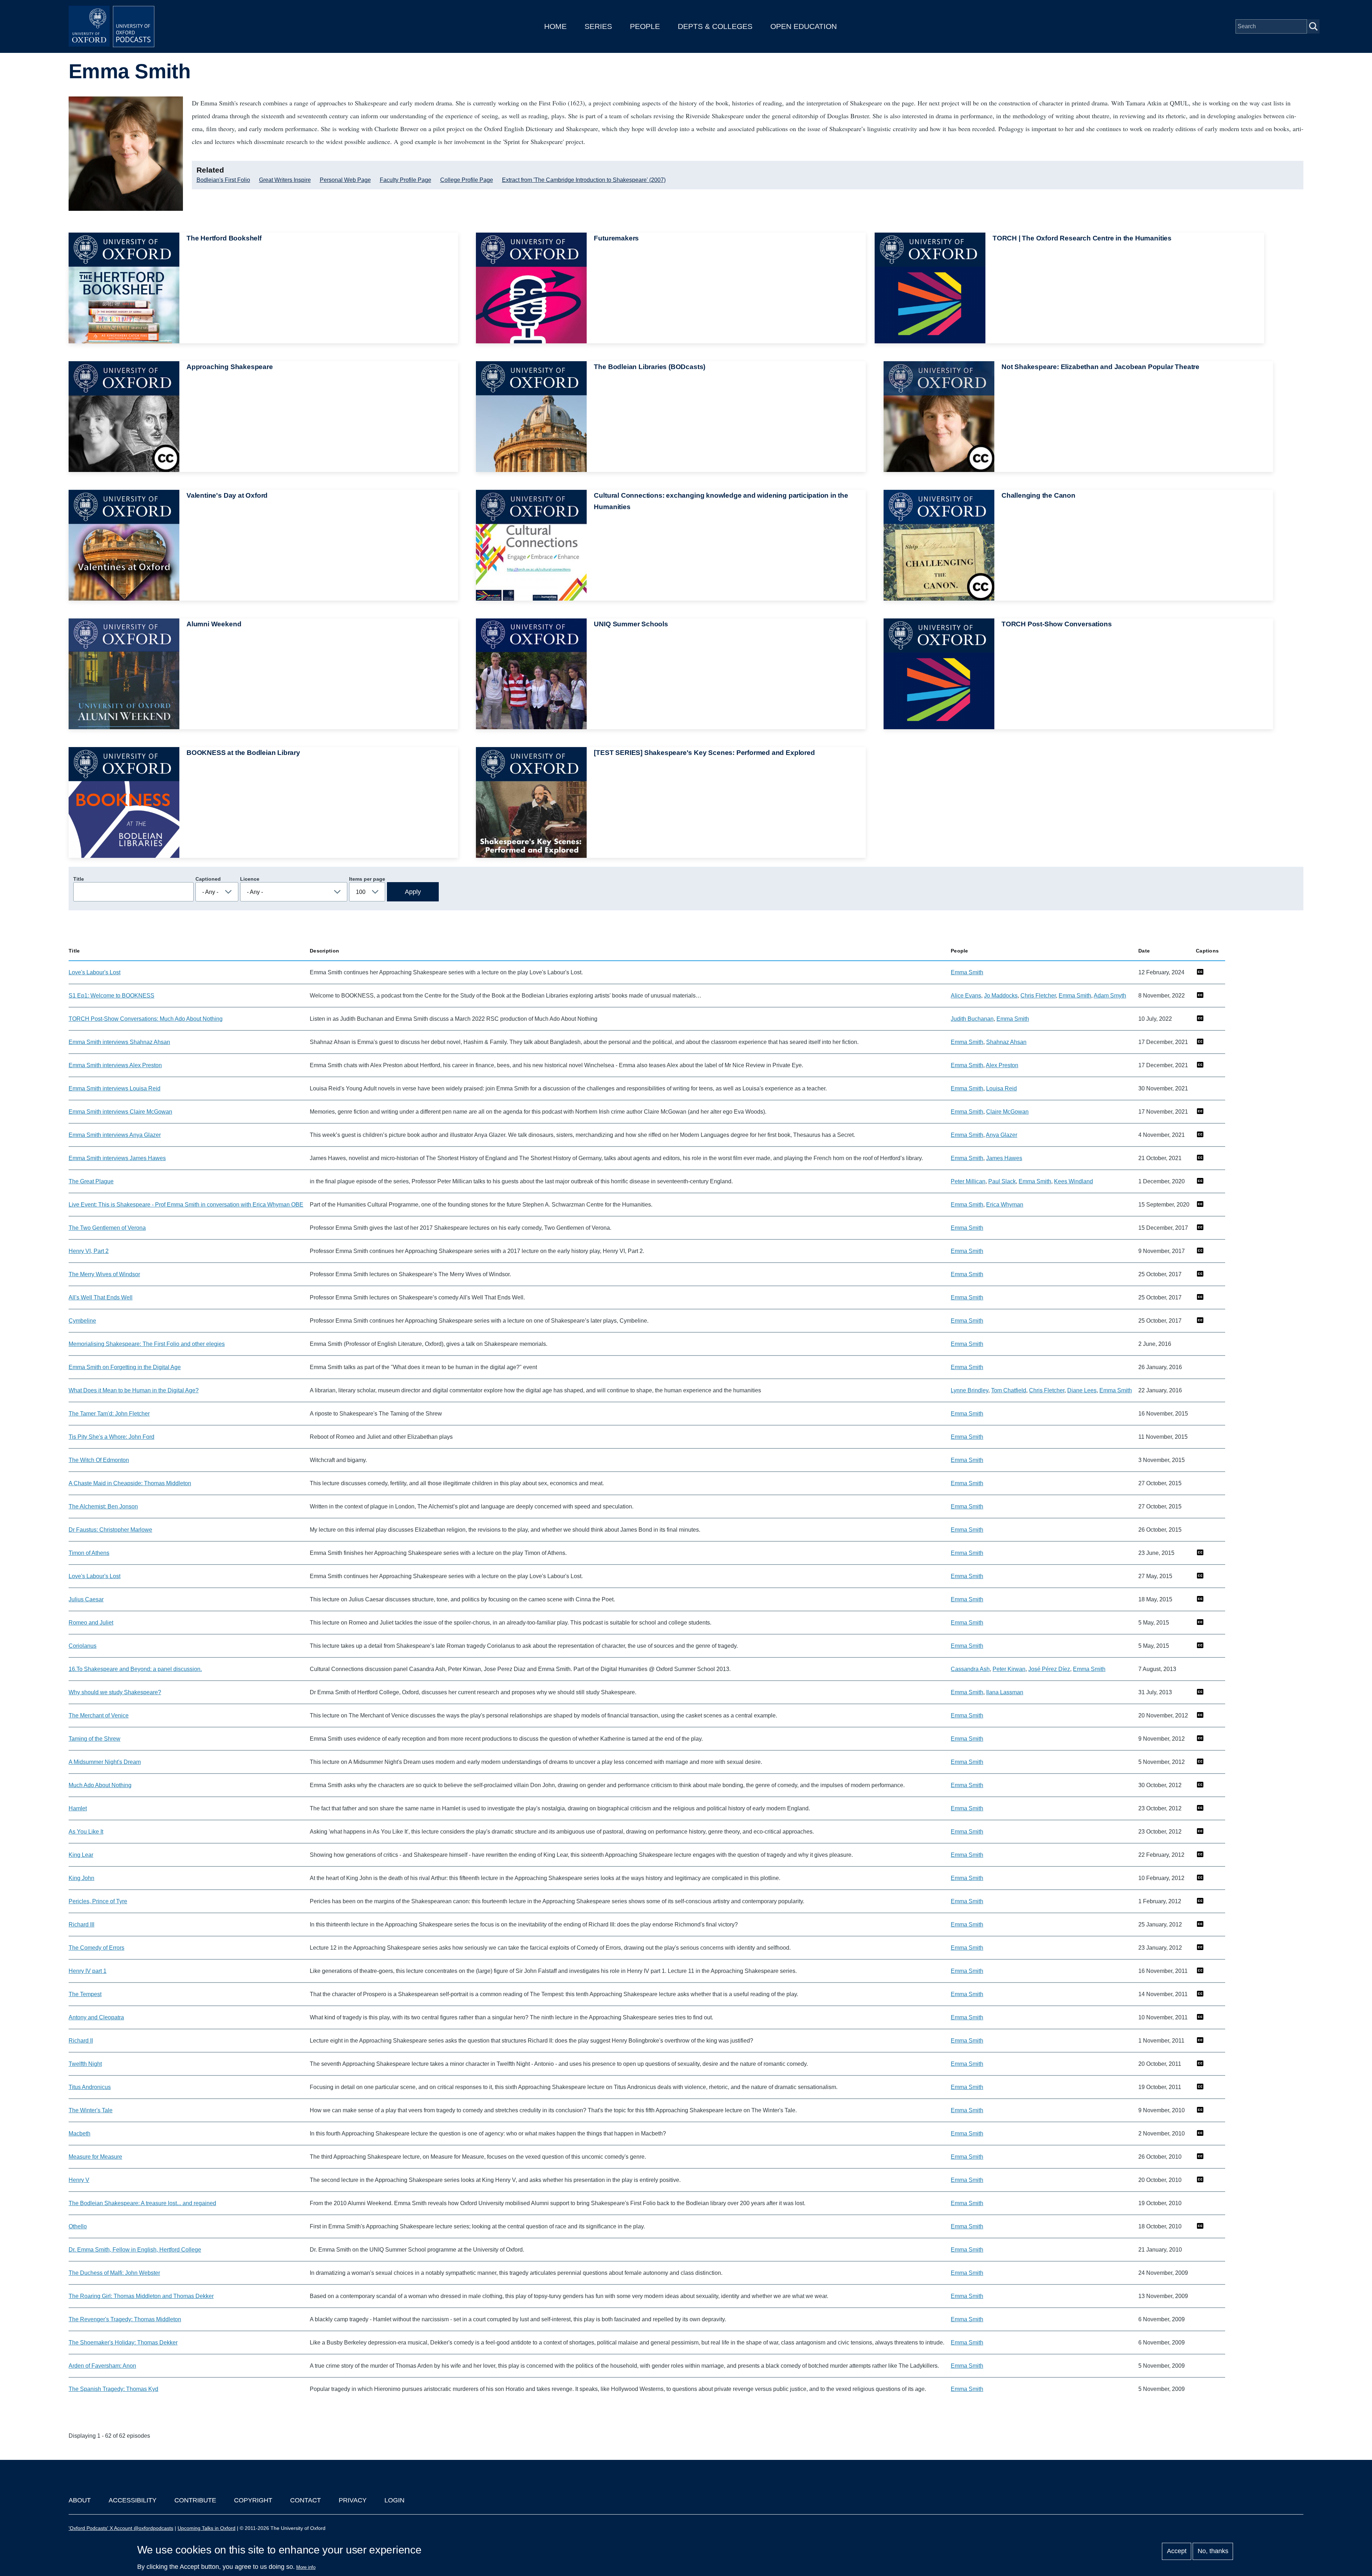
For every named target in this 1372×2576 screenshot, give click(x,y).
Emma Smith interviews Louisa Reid (115, 1088)
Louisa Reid (1001, 1088)
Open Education (804, 26)
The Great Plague (91, 1181)
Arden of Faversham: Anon (102, 2366)
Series (598, 26)
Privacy (353, 2500)
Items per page (367, 879)
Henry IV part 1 (88, 1971)
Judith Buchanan (972, 1019)
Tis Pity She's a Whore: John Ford (111, 1437)
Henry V (79, 2180)
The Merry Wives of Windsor (104, 1274)
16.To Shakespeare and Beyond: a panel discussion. (135, 1669)
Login (394, 2500)
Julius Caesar (86, 1599)
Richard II (81, 2041)
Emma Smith (967, 972)
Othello (78, 2226)
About (80, 2500)
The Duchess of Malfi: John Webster (114, 2273)
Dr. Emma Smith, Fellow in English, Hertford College (135, 2250)
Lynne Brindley (970, 1390)
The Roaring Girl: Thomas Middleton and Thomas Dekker (141, 2296)
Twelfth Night (85, 2064)
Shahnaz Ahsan (1006, 1042)
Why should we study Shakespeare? (115, 1692)
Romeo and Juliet (91, 1623)
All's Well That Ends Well (101, 1297)
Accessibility (133, 2500)
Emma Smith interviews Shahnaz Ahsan (119, 1042)
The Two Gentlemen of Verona (107, 1228)
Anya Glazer (1001, 1135)
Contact (305, 2500)
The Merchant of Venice (99, 1715)
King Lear (81, 1855)
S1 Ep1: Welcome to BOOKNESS (111, 996)
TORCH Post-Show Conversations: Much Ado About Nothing (146, 1019)
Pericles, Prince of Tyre (98, 1901)
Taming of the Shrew (95, 1739)
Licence (250, 879)
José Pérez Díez (1049, 1669)
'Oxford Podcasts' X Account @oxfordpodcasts (121, 2528)
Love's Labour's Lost (95, 972)
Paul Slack (1002, 1181)
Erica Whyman (1005, 1205)
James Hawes (1004, 1158)
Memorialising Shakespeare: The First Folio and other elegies (147, 1344)
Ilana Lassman (1005, 1692)
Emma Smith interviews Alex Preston (115, 1065)
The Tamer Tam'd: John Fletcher (109, 1414)
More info (306, 2567)
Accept (1177, 2551)
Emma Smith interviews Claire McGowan (120, 1112)
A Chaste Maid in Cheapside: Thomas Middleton (130, 1483)
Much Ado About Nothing (100, 1785)
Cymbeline (82, 1321)
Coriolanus (83, 1646)
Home (555, 26)
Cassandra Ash (970, 1669)
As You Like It (86, 1832)
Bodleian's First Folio (223, 180)
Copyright (253, 2500)
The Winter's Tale (91, 2110)
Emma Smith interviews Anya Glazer (115, 1135)
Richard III (81, 1924)
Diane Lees (1082, 1390)
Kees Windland (1073, 1181)
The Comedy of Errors (96, 1948)
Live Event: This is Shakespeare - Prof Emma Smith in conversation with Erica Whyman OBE (186, 1205)
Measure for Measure (95, 2157)
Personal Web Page (345, 180)
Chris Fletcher (1038, 996)
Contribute (195, 2500)
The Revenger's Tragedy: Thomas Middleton (125, 2319)
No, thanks (1213, 2551)
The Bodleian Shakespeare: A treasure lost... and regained (142, 2203)
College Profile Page (467, 180)
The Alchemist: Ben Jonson (103, 1506)
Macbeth (79, 2134)
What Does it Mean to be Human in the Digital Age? (134, 1390)
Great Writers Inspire (285, 180)
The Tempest (85, 1994)
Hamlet (78, 1808)
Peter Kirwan (1009, 1669)
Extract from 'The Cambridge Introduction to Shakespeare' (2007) (584, 180)
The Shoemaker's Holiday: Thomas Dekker (123, 2343)
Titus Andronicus (90, 2087)
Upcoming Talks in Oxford (207, 2528)
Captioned (208, 879)
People (645, 26)
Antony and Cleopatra (96, 2017)
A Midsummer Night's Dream (105, 1762)
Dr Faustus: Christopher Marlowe (110, 1530)
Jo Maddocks (1001, 996)
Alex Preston (1002, 1065)
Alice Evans (966, 996)
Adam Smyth (1110, 996)
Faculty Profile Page (406, 180)
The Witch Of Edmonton (99, 1460)
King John (81, 1878)
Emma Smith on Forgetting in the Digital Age (125, 1367)
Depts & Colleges (715, 26)
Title (79, 879)
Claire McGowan (1007, 1112)
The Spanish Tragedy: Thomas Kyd (113, 2389)
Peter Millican (968, 1181)
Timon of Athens (89, 1553)
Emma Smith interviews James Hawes (117, 1158)
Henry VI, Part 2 (89, 1251)
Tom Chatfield (1009, 1390)
